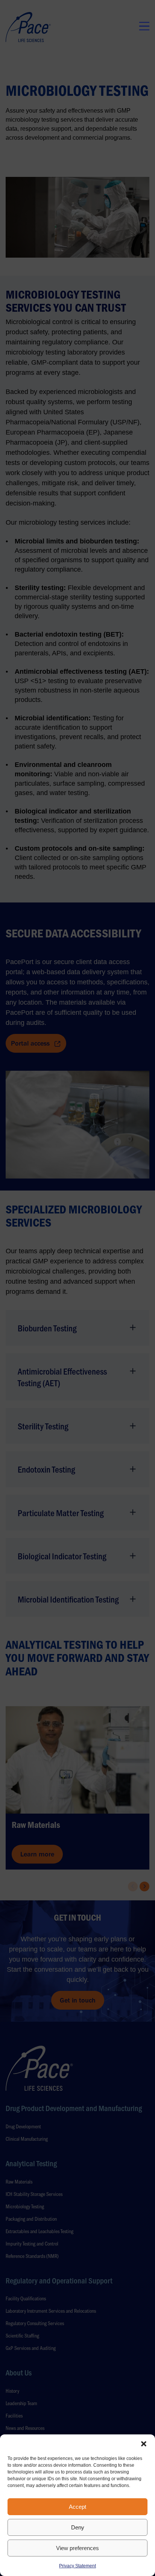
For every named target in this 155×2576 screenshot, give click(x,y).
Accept (77, 2507)
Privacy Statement (77, 2566)
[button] (144, 2444)
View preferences (77, 2548)
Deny (78, 2527)
